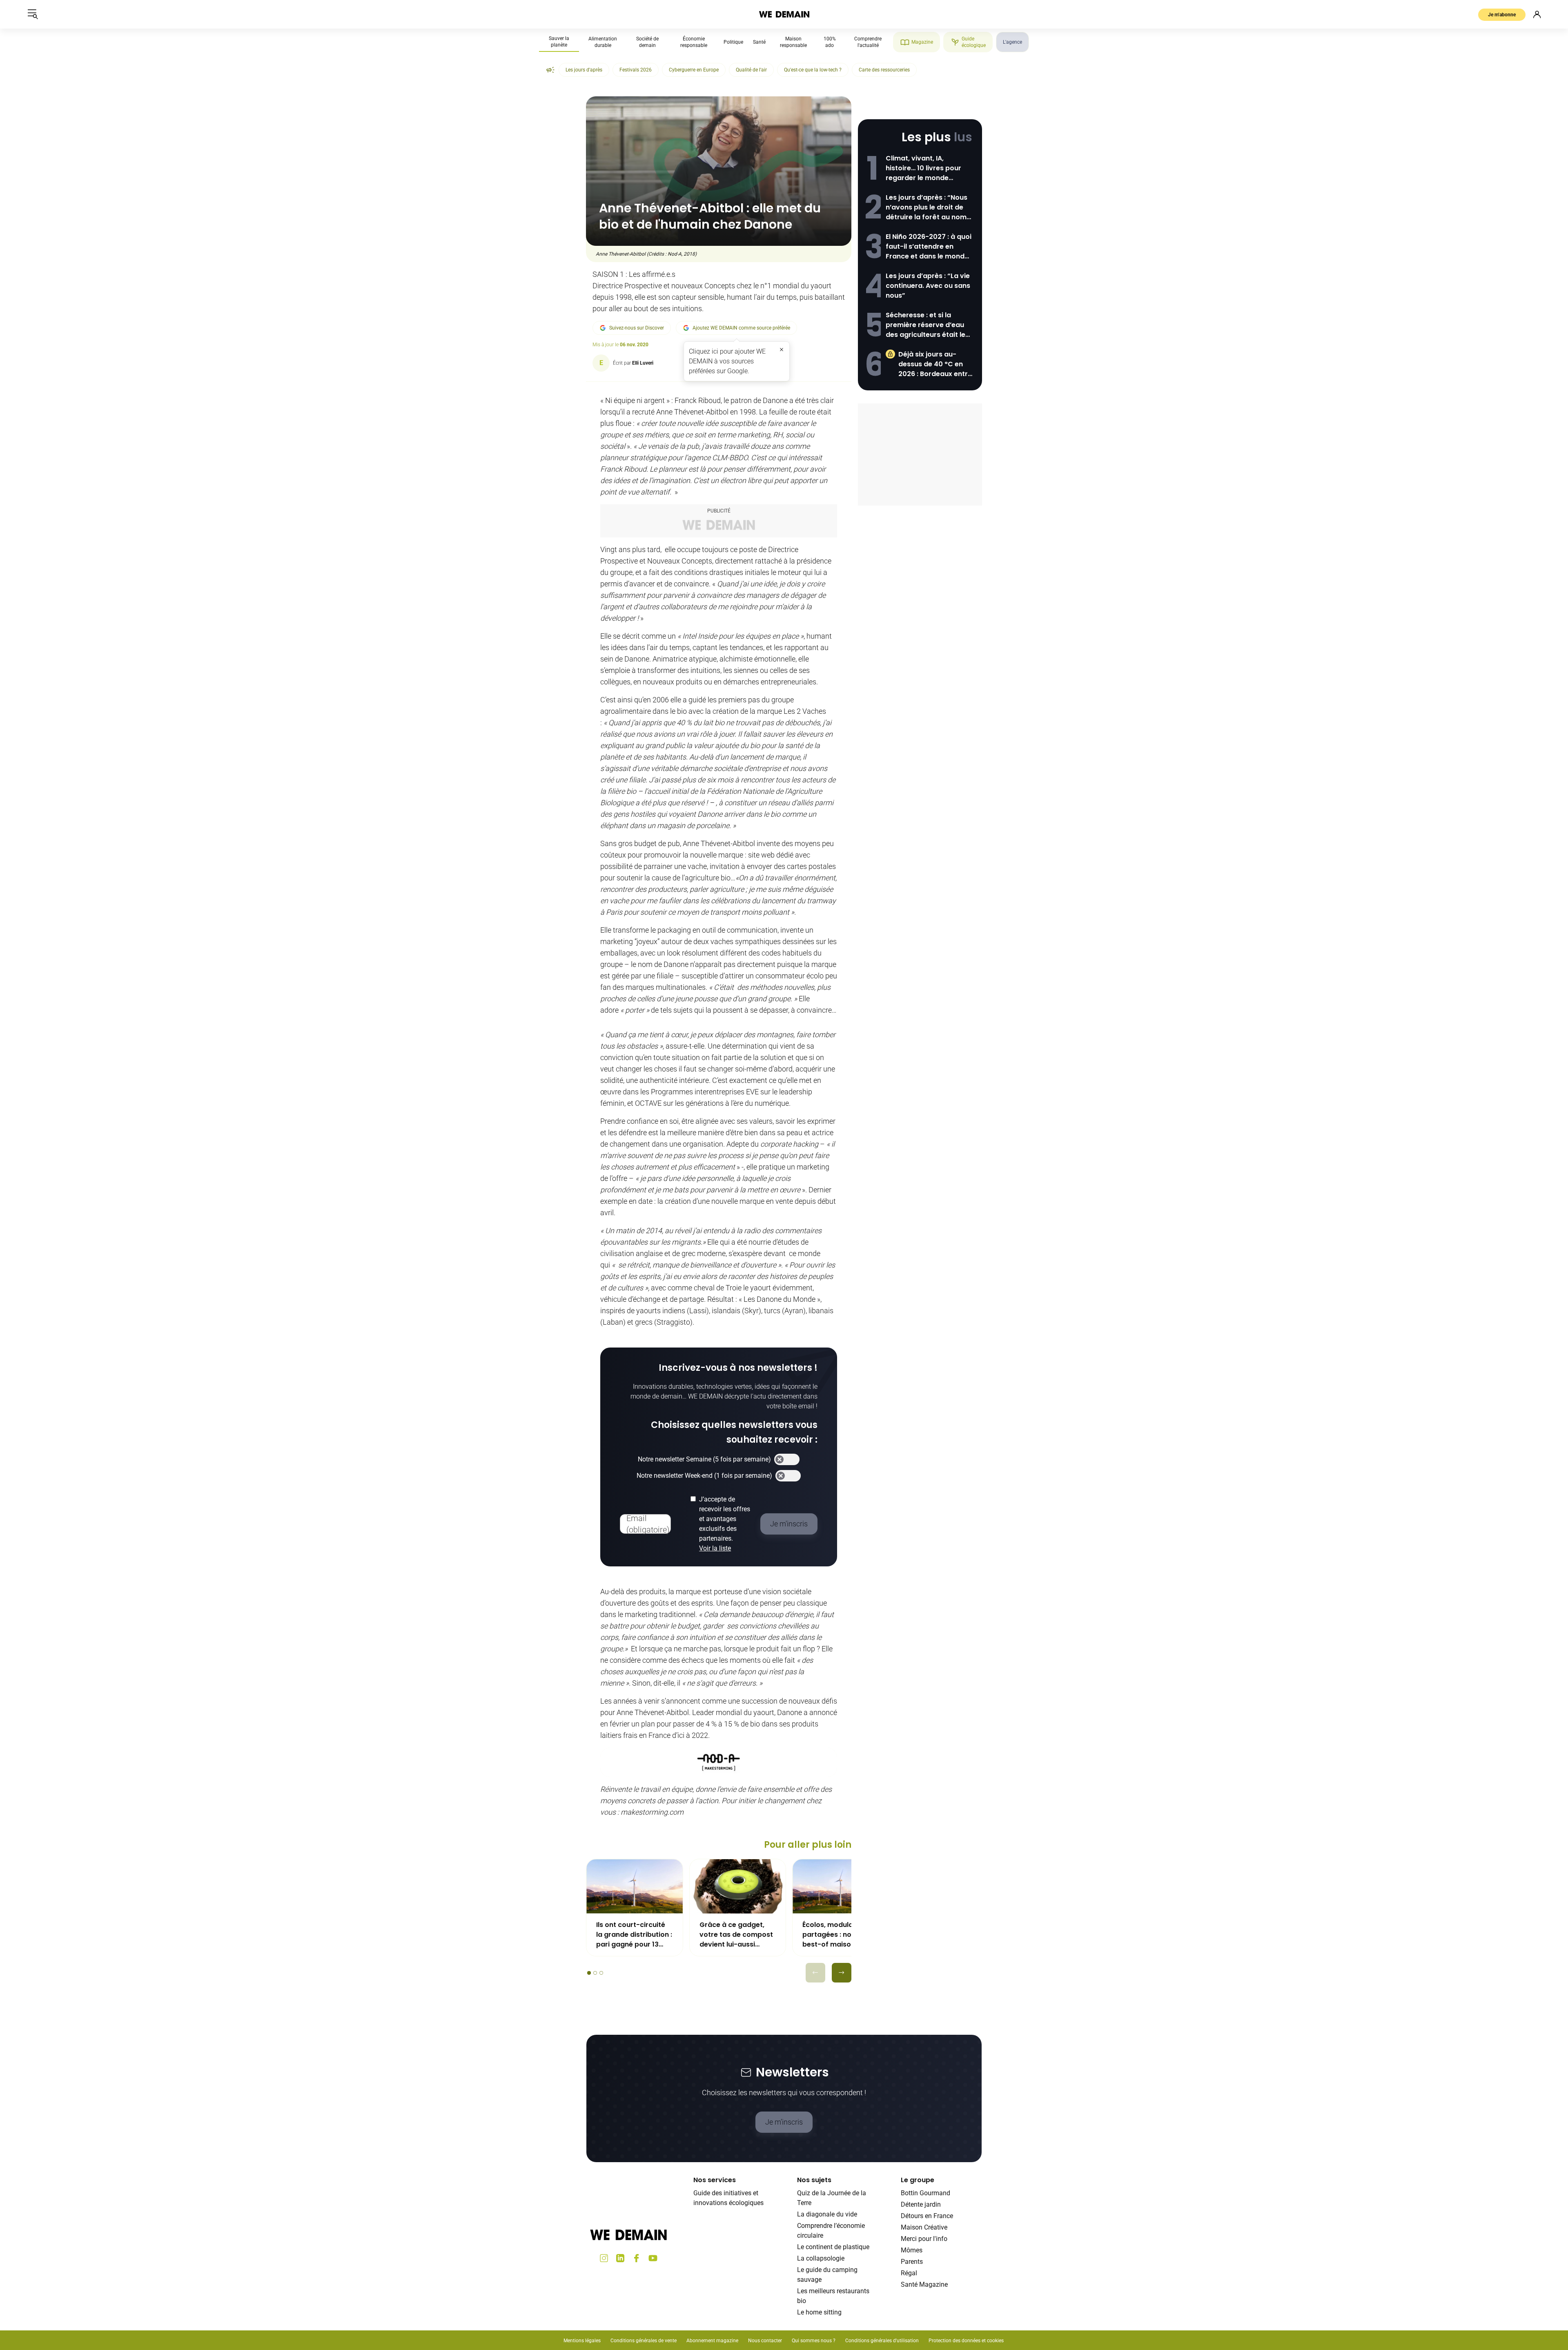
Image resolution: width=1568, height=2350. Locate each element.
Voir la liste (715, 1548)
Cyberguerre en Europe (694, 70)
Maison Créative (924, 2227)
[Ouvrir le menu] (33, 14)
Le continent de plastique (833, 2247)
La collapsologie (821, 2258)
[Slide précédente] (815, 1973)
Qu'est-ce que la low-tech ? (813, 70)
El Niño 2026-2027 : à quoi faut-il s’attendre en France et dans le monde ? (929, 247)
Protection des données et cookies (967, 2341)
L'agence (1012, 42)
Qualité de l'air (751, 70)
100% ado (830, 42)
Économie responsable (694, 42)
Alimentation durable (603, 42)
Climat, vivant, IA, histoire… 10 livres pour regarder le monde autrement (923, 168)
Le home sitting (819, 2312)
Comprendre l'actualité (868, 42)
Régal (909, 2273)
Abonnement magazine (712, 2341)
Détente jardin (921, 2204)
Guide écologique (974, 42)
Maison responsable (793, 42)
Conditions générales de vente (644, 2341)
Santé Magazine (924, 2284)
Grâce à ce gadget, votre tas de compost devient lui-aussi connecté (736, 1935)
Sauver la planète (559, 42)
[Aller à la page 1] (589, 1973)
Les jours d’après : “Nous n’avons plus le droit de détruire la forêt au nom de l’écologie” (927, 207)
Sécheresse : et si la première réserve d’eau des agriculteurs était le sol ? (925, 325)
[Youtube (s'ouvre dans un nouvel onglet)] (653, 2258)
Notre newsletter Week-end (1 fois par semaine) (704, 1476)
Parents (912, 2262)
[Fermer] (782, 350)
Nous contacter (765, 2341)
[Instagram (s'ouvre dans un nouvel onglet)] (604, 2258)
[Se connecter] (1537, 14)
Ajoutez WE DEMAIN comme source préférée (741, 328)
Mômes (912, 2250)
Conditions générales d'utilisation (882, 2341)
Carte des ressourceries (884, 70)
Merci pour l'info (924, 2239)
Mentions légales (582, 2341)
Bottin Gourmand (925, 2193)
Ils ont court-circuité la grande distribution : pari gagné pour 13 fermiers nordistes (634, 1935)
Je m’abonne (1502, 15)
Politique (733, 42)
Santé (759, 42)
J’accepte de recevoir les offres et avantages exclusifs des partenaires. (725, 1524)
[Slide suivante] (842, 1973)
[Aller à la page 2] (595, 1973)
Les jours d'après (584, 70)
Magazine (922, 42)
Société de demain (647, 42)
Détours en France (927, 2216)
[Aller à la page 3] (601, 1973)
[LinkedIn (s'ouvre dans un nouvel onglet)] (620, 2258)
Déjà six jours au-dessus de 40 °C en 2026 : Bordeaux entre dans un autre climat (935, 364)
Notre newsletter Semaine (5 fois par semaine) (704, 1459)
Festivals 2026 (636, 70)
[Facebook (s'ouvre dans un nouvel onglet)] (637, 2258)
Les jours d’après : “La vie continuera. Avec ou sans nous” (928, 286)
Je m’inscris (784, 2122)
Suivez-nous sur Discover (637, 328)
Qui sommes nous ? (814, 2341)
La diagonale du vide (827, 2214)
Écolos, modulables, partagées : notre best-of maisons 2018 (839, 1935)
